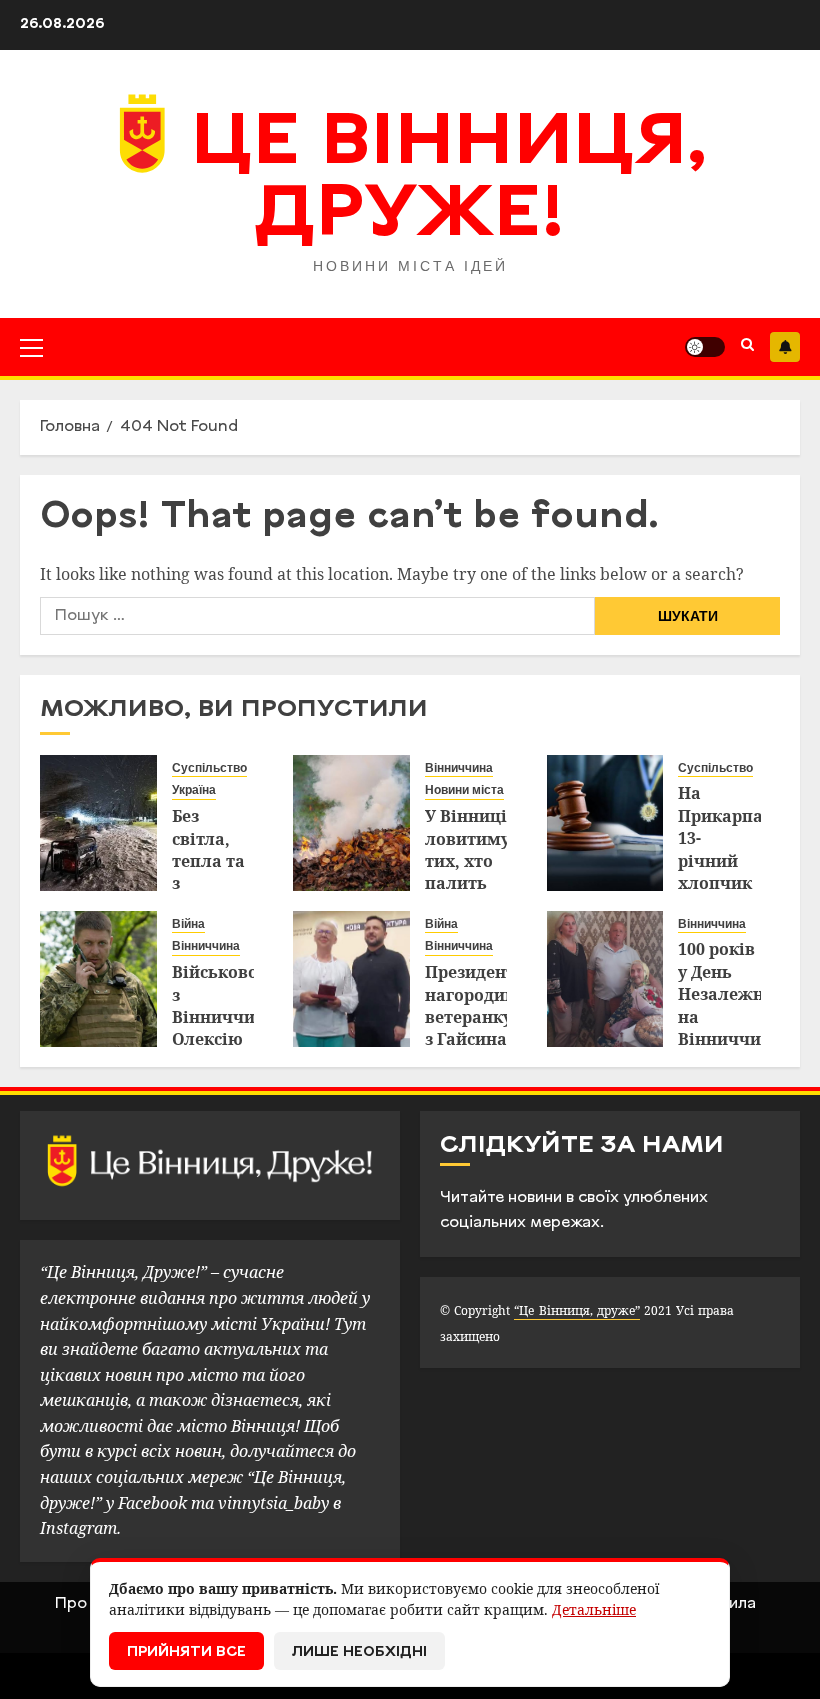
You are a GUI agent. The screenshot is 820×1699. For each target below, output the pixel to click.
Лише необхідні (359, 1652)
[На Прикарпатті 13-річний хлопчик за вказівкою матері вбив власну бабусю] (605, 823)
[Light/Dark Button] (705, 347)
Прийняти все (186, 1652)
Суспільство (209, 768)
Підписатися (785, 347)
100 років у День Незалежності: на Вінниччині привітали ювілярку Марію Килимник (740, 1038)
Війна (188, 924)
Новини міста (464, 790)
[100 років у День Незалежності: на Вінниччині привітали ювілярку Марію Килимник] (605, 979)
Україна (194, 790)
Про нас (86, 1604)
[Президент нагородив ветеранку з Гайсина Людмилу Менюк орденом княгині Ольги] (351, 979)
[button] (31, 347)
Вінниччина (459, 768)
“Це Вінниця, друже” (576, 1310)
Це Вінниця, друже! (449, 181)
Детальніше (594, 1609)
